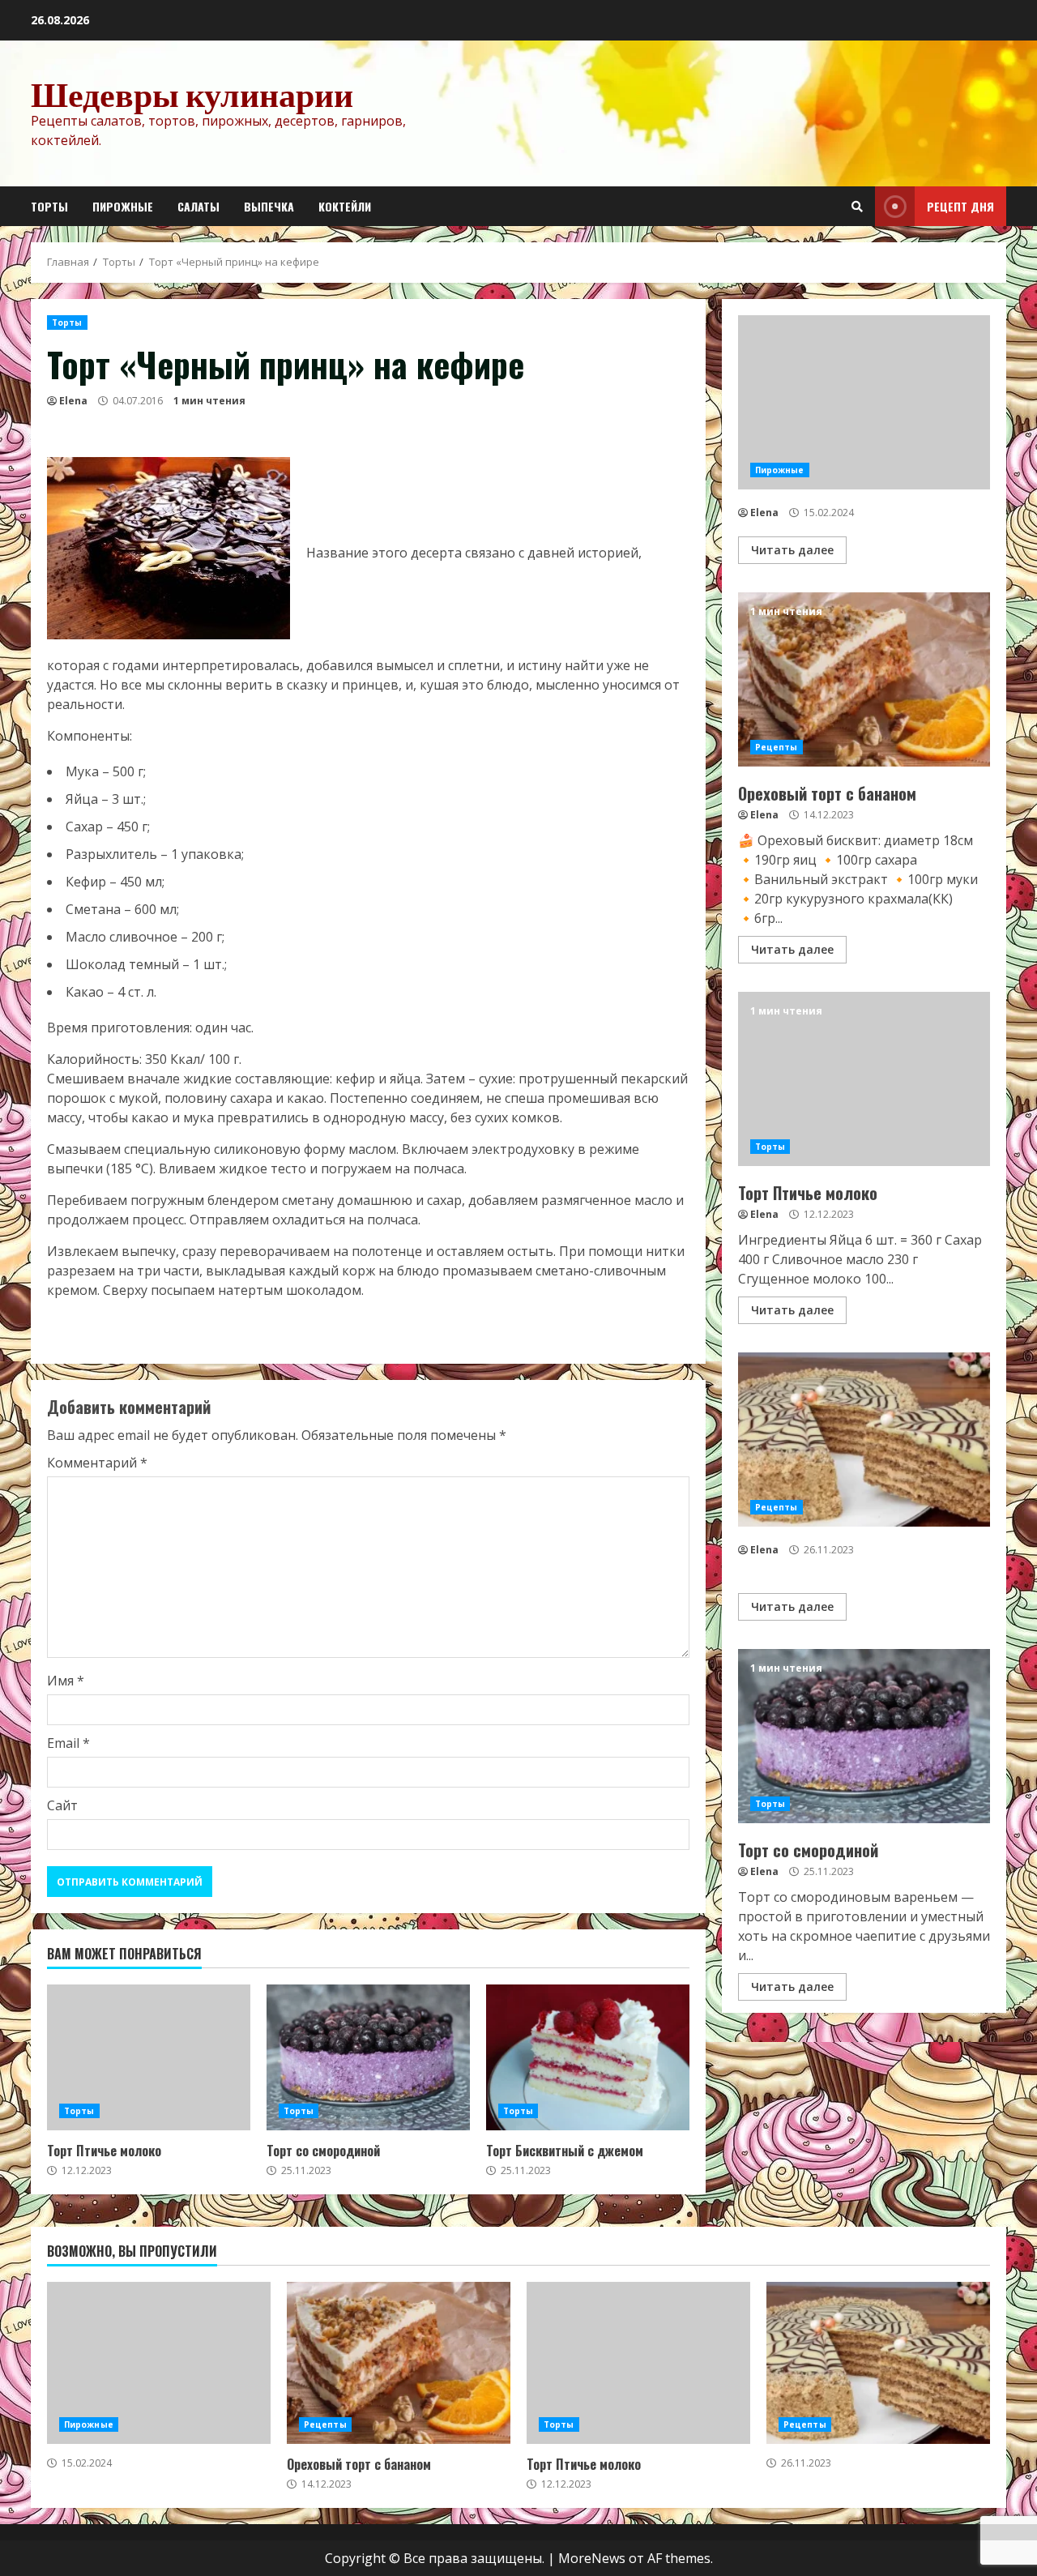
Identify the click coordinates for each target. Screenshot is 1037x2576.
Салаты (198, 206)
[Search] (857, 207)
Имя (66, 1681)
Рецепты (777, 747)
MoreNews (592, 2558)
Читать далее (792, 550)
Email (68, 1743)
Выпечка (269, 206)
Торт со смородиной (368, 2057)
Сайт (62, 1805)
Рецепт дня (960, 206)
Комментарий (97, 1463)
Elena (73, 401)
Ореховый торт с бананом (864, 679)
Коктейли (345, 206)
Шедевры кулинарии (192, 94)
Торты (49, 206)
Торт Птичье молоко (149, 2057)
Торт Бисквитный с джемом (588, 2057)
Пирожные (123, 206)
